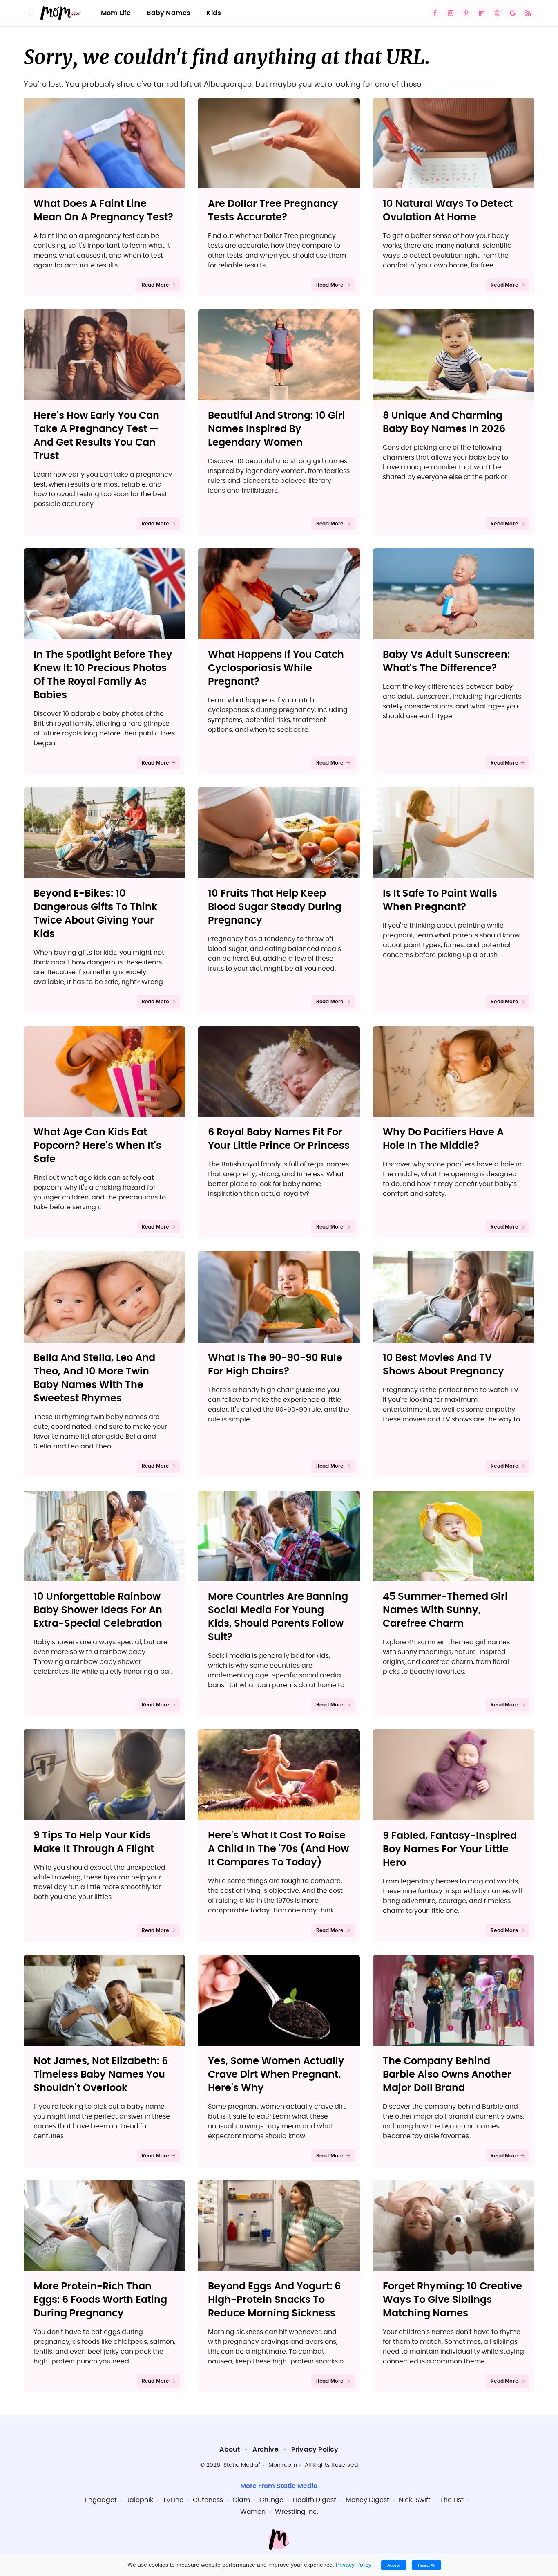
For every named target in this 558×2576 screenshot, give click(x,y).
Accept (394, 2565)
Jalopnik (140, 2500)
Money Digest (367, 2500)
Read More (155, 285)
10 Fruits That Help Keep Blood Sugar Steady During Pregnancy (275, 907)
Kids (214, 13)
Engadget (101, 2500)
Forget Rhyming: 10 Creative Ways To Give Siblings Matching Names (452, 2300)
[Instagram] (451, 13)
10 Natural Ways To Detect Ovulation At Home (448, 211)
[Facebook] (435, 13)
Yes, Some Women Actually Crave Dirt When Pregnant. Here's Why (276, 2075)
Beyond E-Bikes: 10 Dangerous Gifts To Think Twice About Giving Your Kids (95, 914)
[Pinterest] (466, 13)
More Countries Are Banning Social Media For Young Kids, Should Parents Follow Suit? (278, 1617)
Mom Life (116, 13)
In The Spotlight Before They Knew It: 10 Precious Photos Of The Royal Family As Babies (103, 675)
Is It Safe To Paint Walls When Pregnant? (440, 900)
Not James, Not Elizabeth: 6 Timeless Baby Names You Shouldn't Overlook (101, 2075)
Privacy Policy (315, 2450)
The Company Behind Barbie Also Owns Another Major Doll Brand (447, 2075)
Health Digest (315, 2500)
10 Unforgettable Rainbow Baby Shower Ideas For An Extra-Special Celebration (98, 1610)
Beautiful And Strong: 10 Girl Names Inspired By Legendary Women (277, 429)
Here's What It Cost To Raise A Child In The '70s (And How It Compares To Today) (278, 1849)
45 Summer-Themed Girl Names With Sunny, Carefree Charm (445, 1610)
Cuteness (208, 2500)
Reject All (426, 2565)
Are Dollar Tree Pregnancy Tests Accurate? (273, 211)
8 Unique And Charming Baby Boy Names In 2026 (444, 423)
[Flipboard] (482, 13)
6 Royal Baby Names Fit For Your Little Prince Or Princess (279, 1139)
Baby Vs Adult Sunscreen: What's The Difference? (446, 662)
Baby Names (169, 13)
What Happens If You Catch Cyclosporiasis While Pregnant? (276, 668)
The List (452, 2500)
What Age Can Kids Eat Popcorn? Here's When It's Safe (97, 1146)
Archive (265, 2450)
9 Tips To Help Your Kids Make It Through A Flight (94, 1842)
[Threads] (497, 13)
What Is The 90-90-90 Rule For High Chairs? (275, 1365)
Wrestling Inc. (297, 2512)
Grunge (271, 2500)
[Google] (513, 13)
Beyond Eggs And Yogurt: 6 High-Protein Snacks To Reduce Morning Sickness (274, 2300)
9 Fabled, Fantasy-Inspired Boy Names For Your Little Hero (450, 1850)
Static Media (241, 2465)
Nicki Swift (415, 2500)
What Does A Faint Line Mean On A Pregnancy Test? (103, 211)
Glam (241, 2500)
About (230, 2450)
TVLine (173, 2500)
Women (253, 2512)
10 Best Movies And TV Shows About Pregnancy (443, 1365)
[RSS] (528, 13)
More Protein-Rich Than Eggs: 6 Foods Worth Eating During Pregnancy (100, 2300)
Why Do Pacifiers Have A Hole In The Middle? (443, 1139)
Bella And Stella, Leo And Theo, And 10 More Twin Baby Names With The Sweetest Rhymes (94, 1378)
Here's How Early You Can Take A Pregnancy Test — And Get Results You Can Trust (96, 436)
